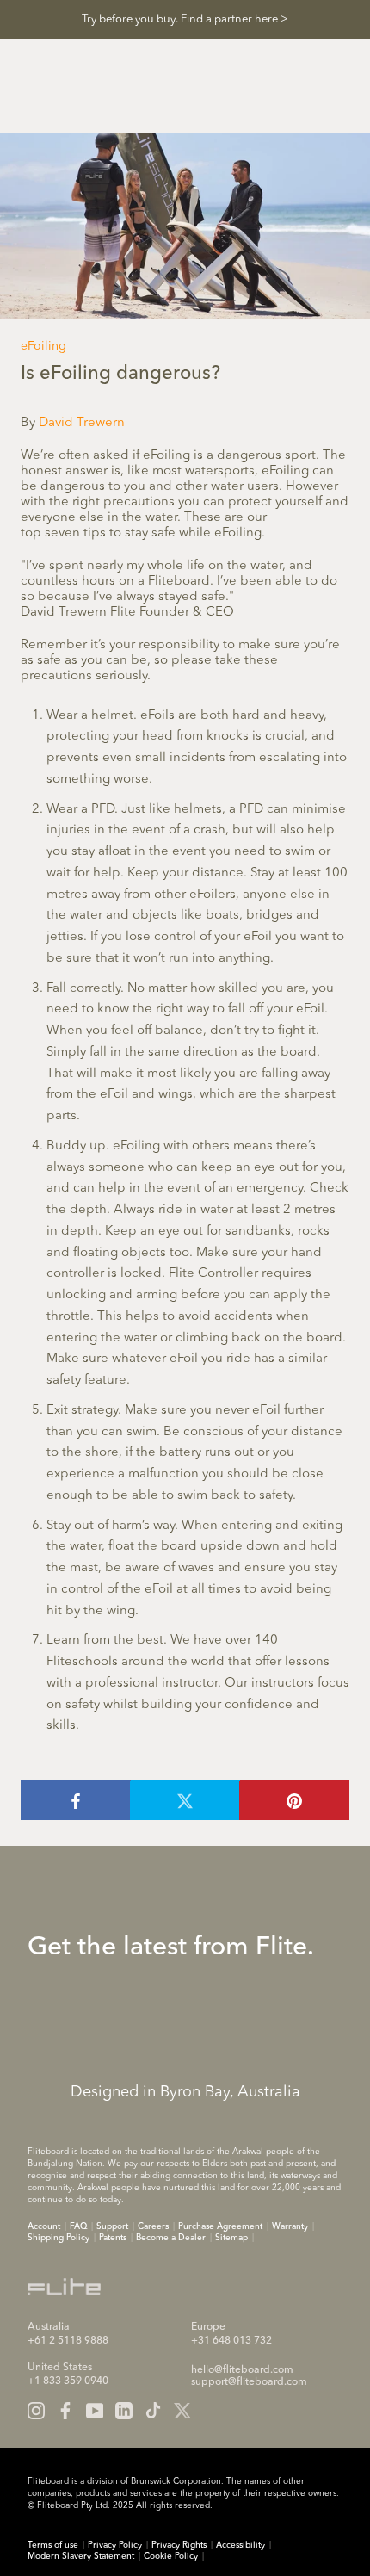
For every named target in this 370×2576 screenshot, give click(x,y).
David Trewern (82, 423)
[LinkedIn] (124, 2411)
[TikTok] (153, 2411)
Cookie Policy (171, 2556)
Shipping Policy (59, 2238)
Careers (153, 2226)
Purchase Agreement (220, 2226)
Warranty (290, 2226)
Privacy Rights (179, 2545)
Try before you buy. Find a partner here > (185, 19)
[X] (182, 2411)
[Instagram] (36, 2411)
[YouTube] (95, 2411)
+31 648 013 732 (231, 2341)
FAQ (78, 2226)
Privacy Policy (115, 2545)
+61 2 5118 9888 (68, 2341)
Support (112, 2226)
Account (44, 2226)
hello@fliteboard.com (242, 2370)
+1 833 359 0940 (68, 2381)
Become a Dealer (171, 2238)
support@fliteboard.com (249, 2382)
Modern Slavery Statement (81, 2556)
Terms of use (53, 2545)
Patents (113, 2238)
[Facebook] (65, 2411)
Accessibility (240, 2545)
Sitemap (231, 2238)
